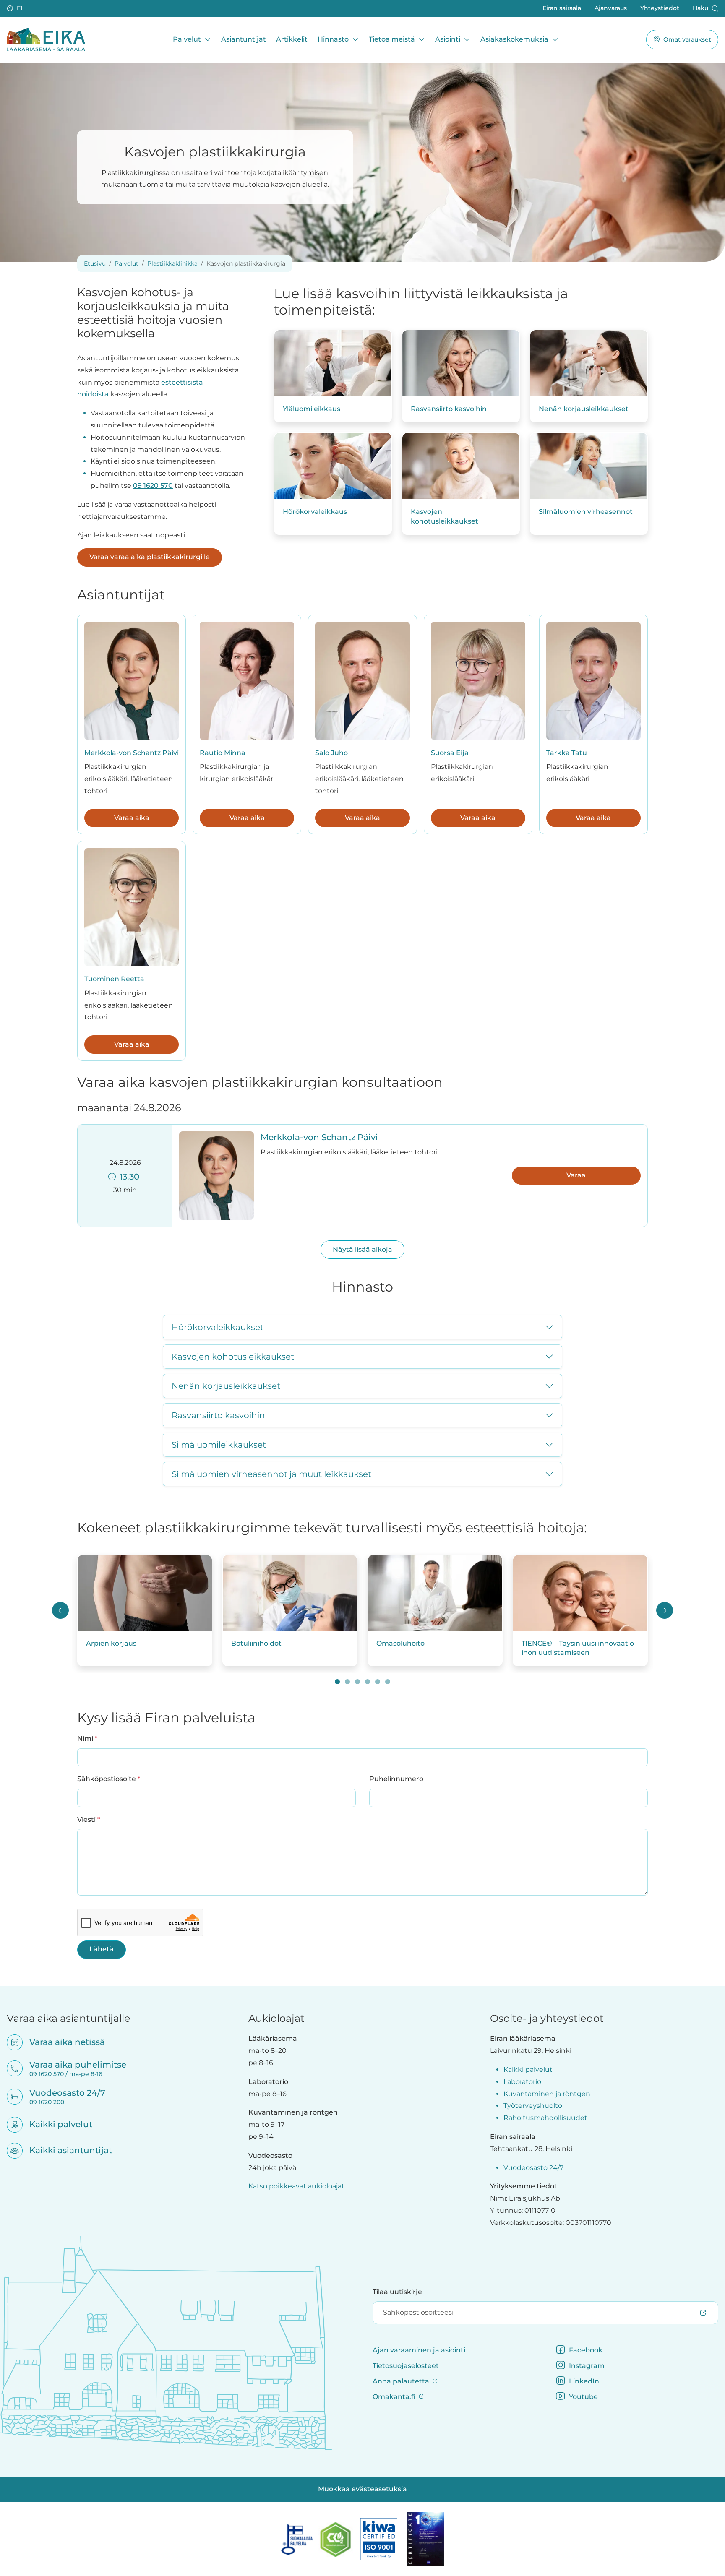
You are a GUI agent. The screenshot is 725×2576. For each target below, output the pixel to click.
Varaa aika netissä (62, 2042)
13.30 (128, 1177)
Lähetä (102, 1949)
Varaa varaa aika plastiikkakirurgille (150, 557)
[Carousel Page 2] (347, 1682)
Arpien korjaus (111, 1643)
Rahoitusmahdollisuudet (545, 2118)
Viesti (89, 1819)
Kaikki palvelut (55, 2124)
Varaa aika (132, 818)
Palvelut (187, 39)
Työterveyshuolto (533, 2106)
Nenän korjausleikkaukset (584, 409)
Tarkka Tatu (567, 753)
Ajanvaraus (611, 8)
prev (60, 1610)
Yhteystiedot (660, 8)
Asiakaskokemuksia (514, 39)
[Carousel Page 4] (368, 1682)
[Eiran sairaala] (46, 39)
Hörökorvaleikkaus (315, 512)
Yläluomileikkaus (312, 409)
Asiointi (448, 39)
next (665, 1610)
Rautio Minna (223, 753)
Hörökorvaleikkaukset (218, 1327)
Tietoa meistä (392, 39)
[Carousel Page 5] (378, 1682)
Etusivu (95, 263)
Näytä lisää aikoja (362, 1249)
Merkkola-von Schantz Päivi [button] (319, 1137)
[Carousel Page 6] (388, 1682)
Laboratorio (522, 2082)
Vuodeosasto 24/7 (533, 2168)
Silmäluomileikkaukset (219, 1445)
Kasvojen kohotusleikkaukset (445, 516)
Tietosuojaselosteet (406, 2366)
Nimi (87, 1738)
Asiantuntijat (244, 39)
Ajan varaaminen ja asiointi (419, 2350)
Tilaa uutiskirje (397, 2292)
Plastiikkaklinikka (172, 263)
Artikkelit (292, 39)
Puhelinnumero (396, 1779)
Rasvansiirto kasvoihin (449, 409)
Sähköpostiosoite (109, 1779)
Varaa (576, 1175)
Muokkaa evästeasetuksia (362, 2489)
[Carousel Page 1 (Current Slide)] (337, 1682)
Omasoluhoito (400, 1643)
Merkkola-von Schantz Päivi (132, 753)
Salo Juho (331, 753)
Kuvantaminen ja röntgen (547, 2094)
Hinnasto (333, 39)
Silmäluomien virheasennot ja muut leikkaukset (271, 1474)
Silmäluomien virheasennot (586, 512)
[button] (15, 8)
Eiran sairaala (562, 8)
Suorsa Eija (450, 753)
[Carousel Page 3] (357, 1682)
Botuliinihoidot (256, 1643)
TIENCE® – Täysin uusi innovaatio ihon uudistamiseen (578, 1648)
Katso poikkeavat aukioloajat (296, 2186)
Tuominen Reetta (114, 979)
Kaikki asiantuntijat (65, 2150)
